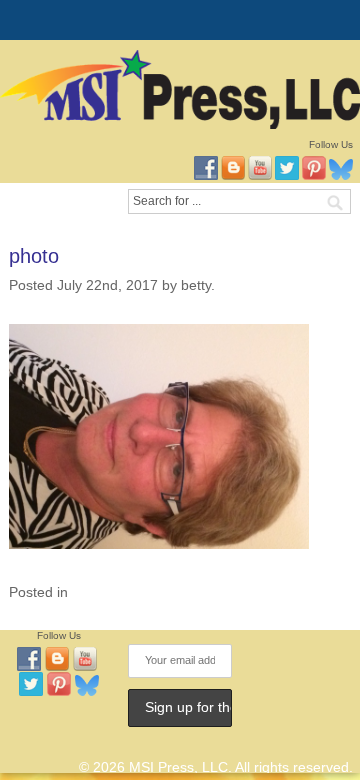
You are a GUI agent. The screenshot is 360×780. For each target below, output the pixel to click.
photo (34, 256)
